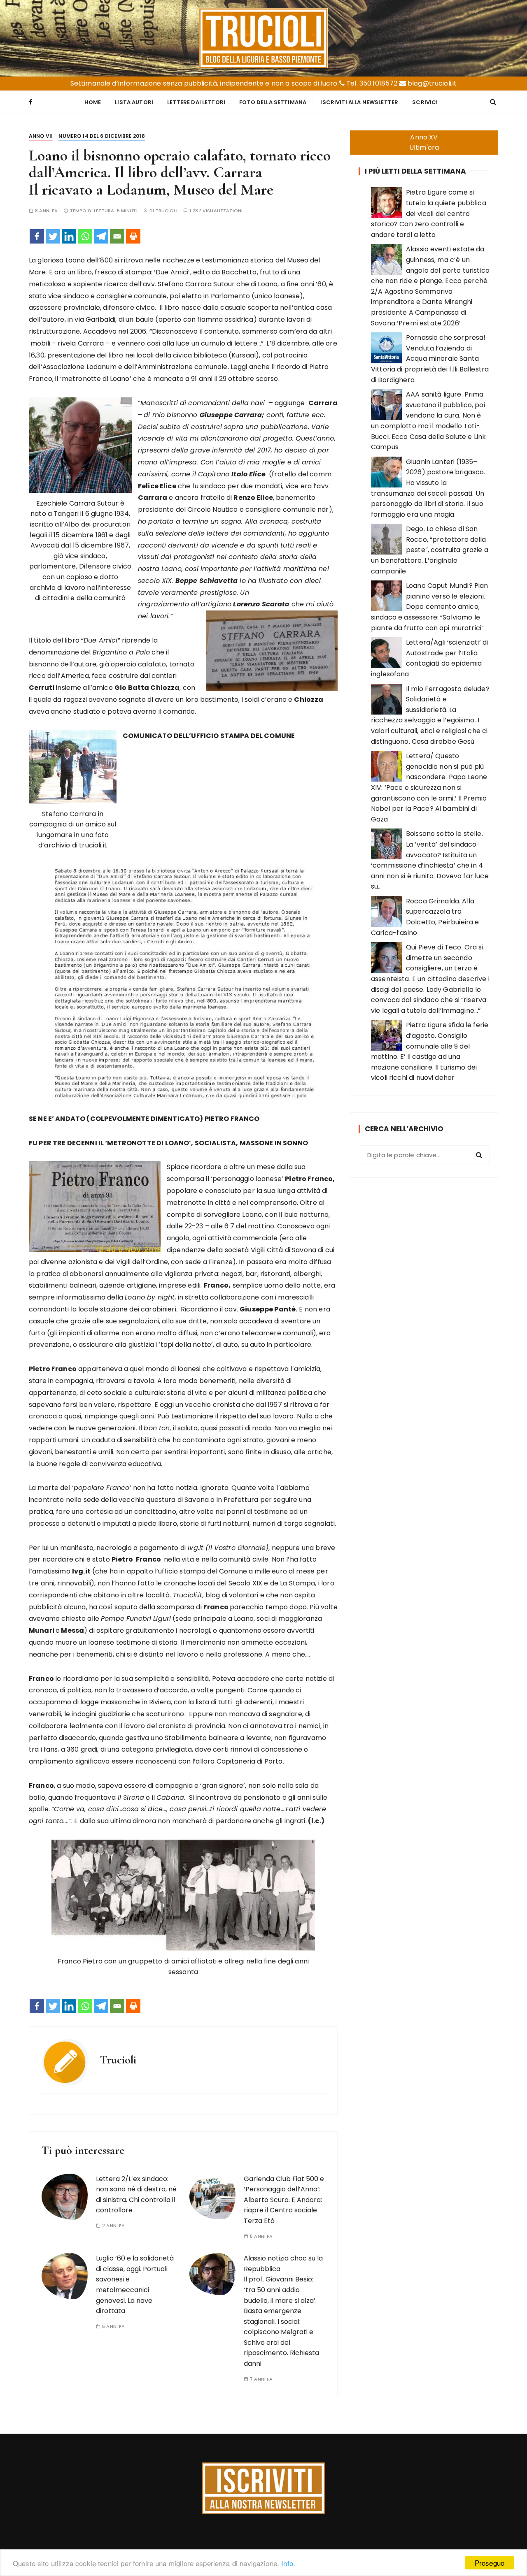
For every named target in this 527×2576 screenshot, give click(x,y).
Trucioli (167, 211)
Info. (288, 2563)
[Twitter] (53, 236)
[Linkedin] (69, 236)
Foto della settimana (273, 102)
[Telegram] (101, 236)
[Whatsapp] (85, 236)
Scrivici (425, 102)
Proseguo (490, 2563)
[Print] (133, 236)
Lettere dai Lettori (196, 102)
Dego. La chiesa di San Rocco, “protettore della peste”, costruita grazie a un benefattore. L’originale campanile (430, 550)
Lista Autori (134, 102)
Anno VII (41, 136)
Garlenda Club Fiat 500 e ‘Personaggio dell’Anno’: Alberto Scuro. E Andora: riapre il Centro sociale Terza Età (284, 2200)
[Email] (117, 236)
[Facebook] (37, 236)
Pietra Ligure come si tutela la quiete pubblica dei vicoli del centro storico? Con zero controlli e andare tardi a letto (429, 213)
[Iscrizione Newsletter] (264, 2488)
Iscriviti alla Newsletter (359, 102)
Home (93, 102)
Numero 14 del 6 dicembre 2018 (101, 136)
